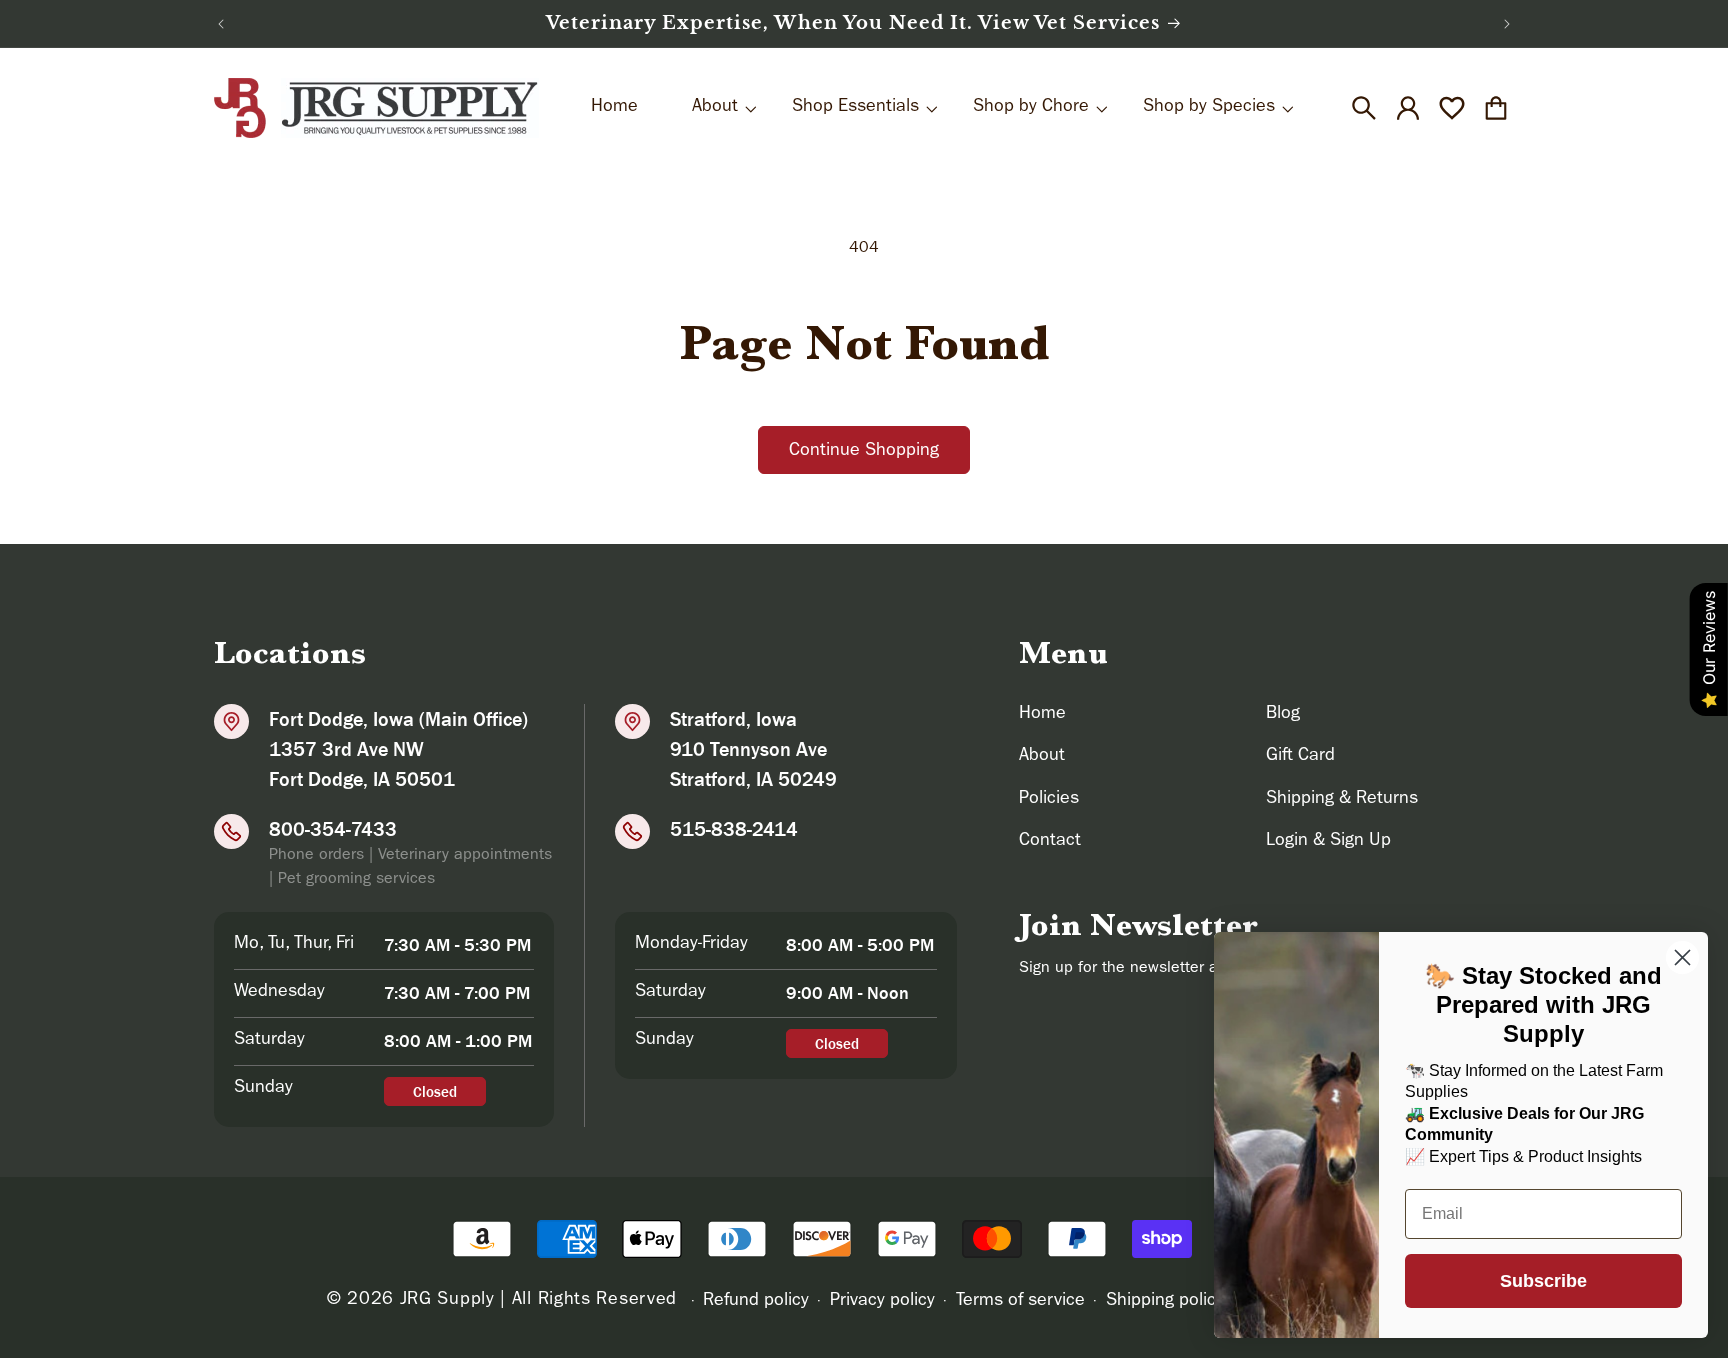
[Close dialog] (1682, 957)
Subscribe (1543, 1281)
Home (1042, 715)
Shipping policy (1165, 1302)
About (1042, 757)
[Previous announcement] (221, 24)
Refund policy (756, 1302)
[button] (1364, 108)
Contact (1050, 842)
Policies (1049, 800)
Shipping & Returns (1342, 800)
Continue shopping (864, 452)
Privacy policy (882, 1302)
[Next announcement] (1507, 24)
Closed (435, 1091)
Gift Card (1300, 757)
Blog (1283, 715)
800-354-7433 (333, 829)
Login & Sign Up (1328, 842)
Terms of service (1020, 1302)
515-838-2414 (734, 829)
